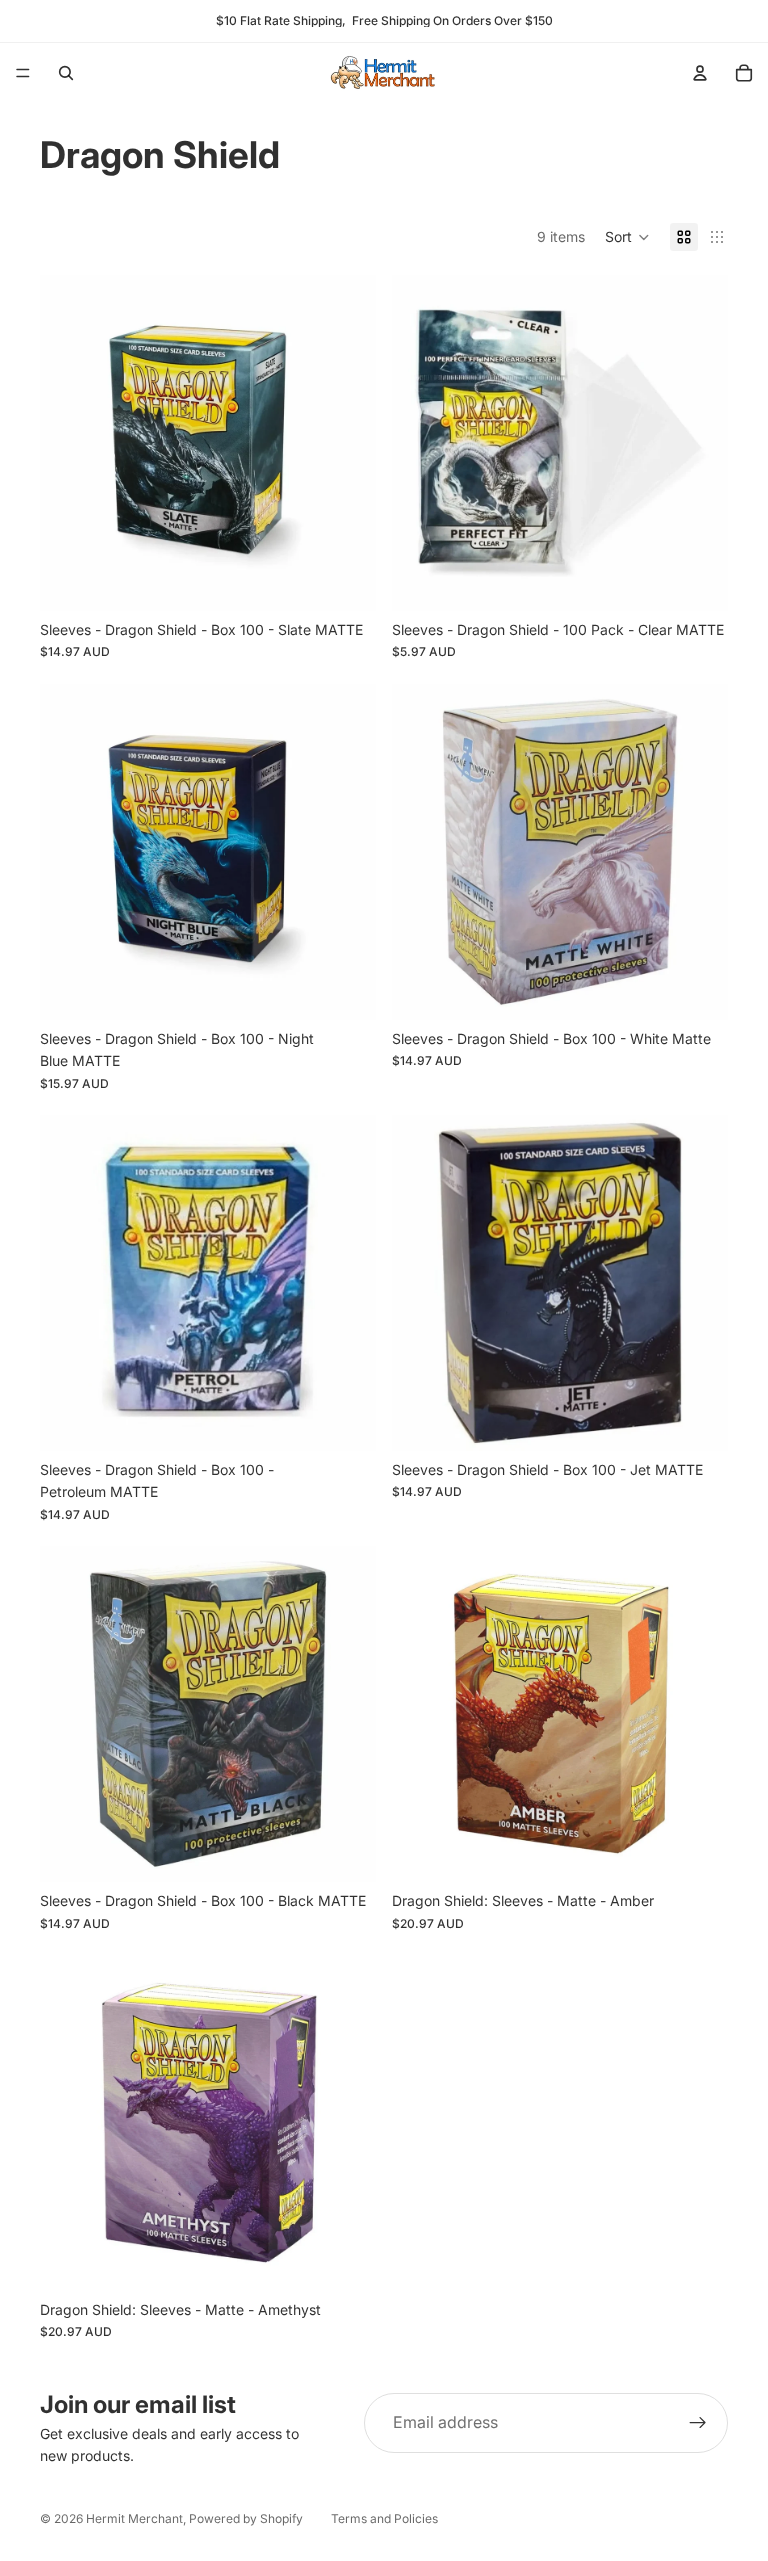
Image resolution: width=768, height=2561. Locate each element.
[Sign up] (698, 2423)
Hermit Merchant (134, 2518)
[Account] (700, 73)
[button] (627, 237)
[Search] (66, 73)
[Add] (345, 580)
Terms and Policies (384, 2518)
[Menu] (23, 73)
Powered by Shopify (246, 2518)
